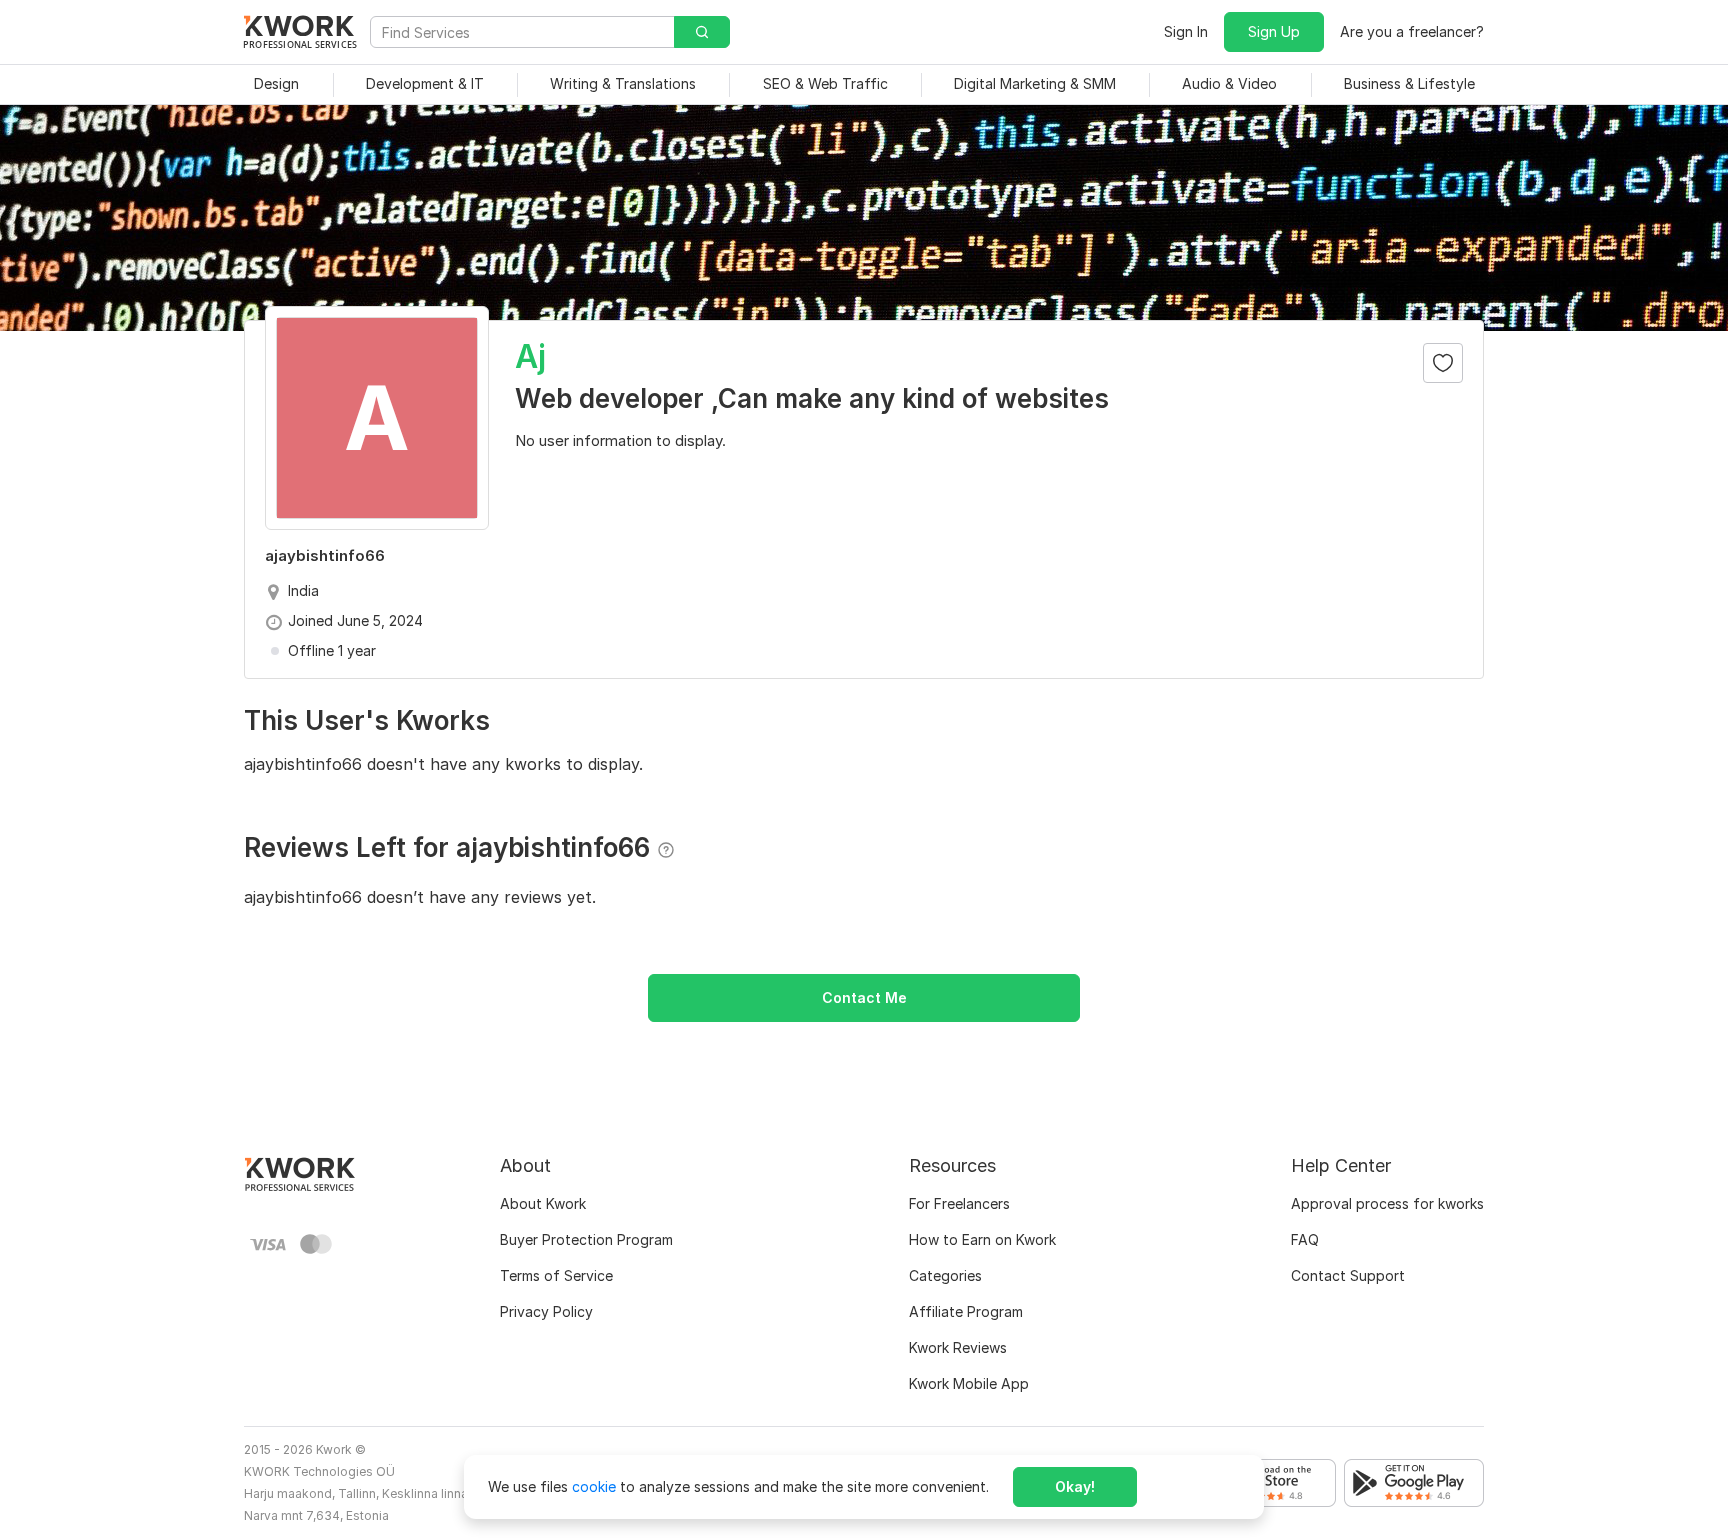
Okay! (1075, 1486)
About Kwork (543, 1203)
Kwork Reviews (958, 1347)
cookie (594, 1486)
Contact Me (864, 997)
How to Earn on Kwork (982, 1239)
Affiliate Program (966, 1311)
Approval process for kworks (1387, 1203)
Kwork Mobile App (969, 1383)
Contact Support (1348, 1275)
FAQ (1305, 1239)
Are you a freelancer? (1412, 31)
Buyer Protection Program (586, 1239)
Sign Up (1274, 31)
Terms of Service (556, 1275)
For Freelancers (959, 1203)
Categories (945, 1275)
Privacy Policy (546, 1311)
